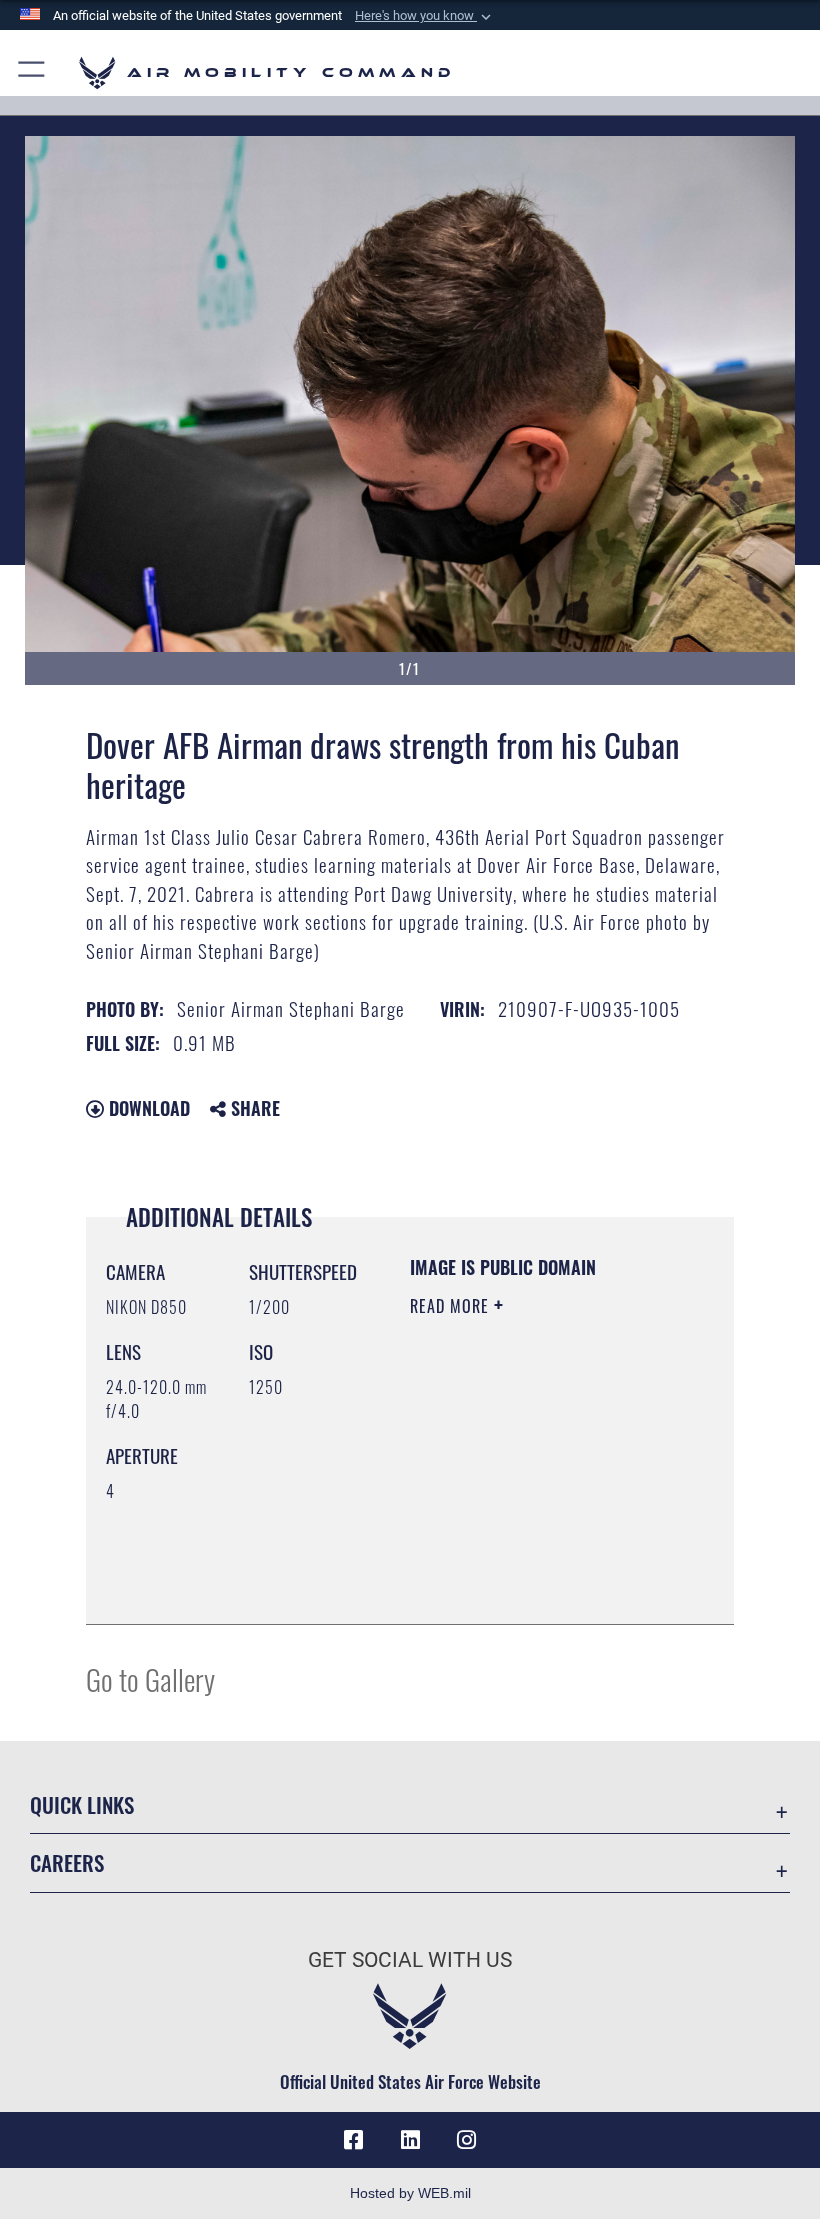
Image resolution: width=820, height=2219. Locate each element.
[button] (425, 16)
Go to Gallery (150, 1678)
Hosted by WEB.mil (410, 2193)
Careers (67, 1862)
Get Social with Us (410, 1960)
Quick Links (82, 1804)
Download (147, 1108)
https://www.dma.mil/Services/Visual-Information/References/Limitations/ (531, 1559)
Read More (452, 1306)
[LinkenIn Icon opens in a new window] (410, 2140)
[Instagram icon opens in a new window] (466, 2140)
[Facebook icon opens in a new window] (354, 2140)
